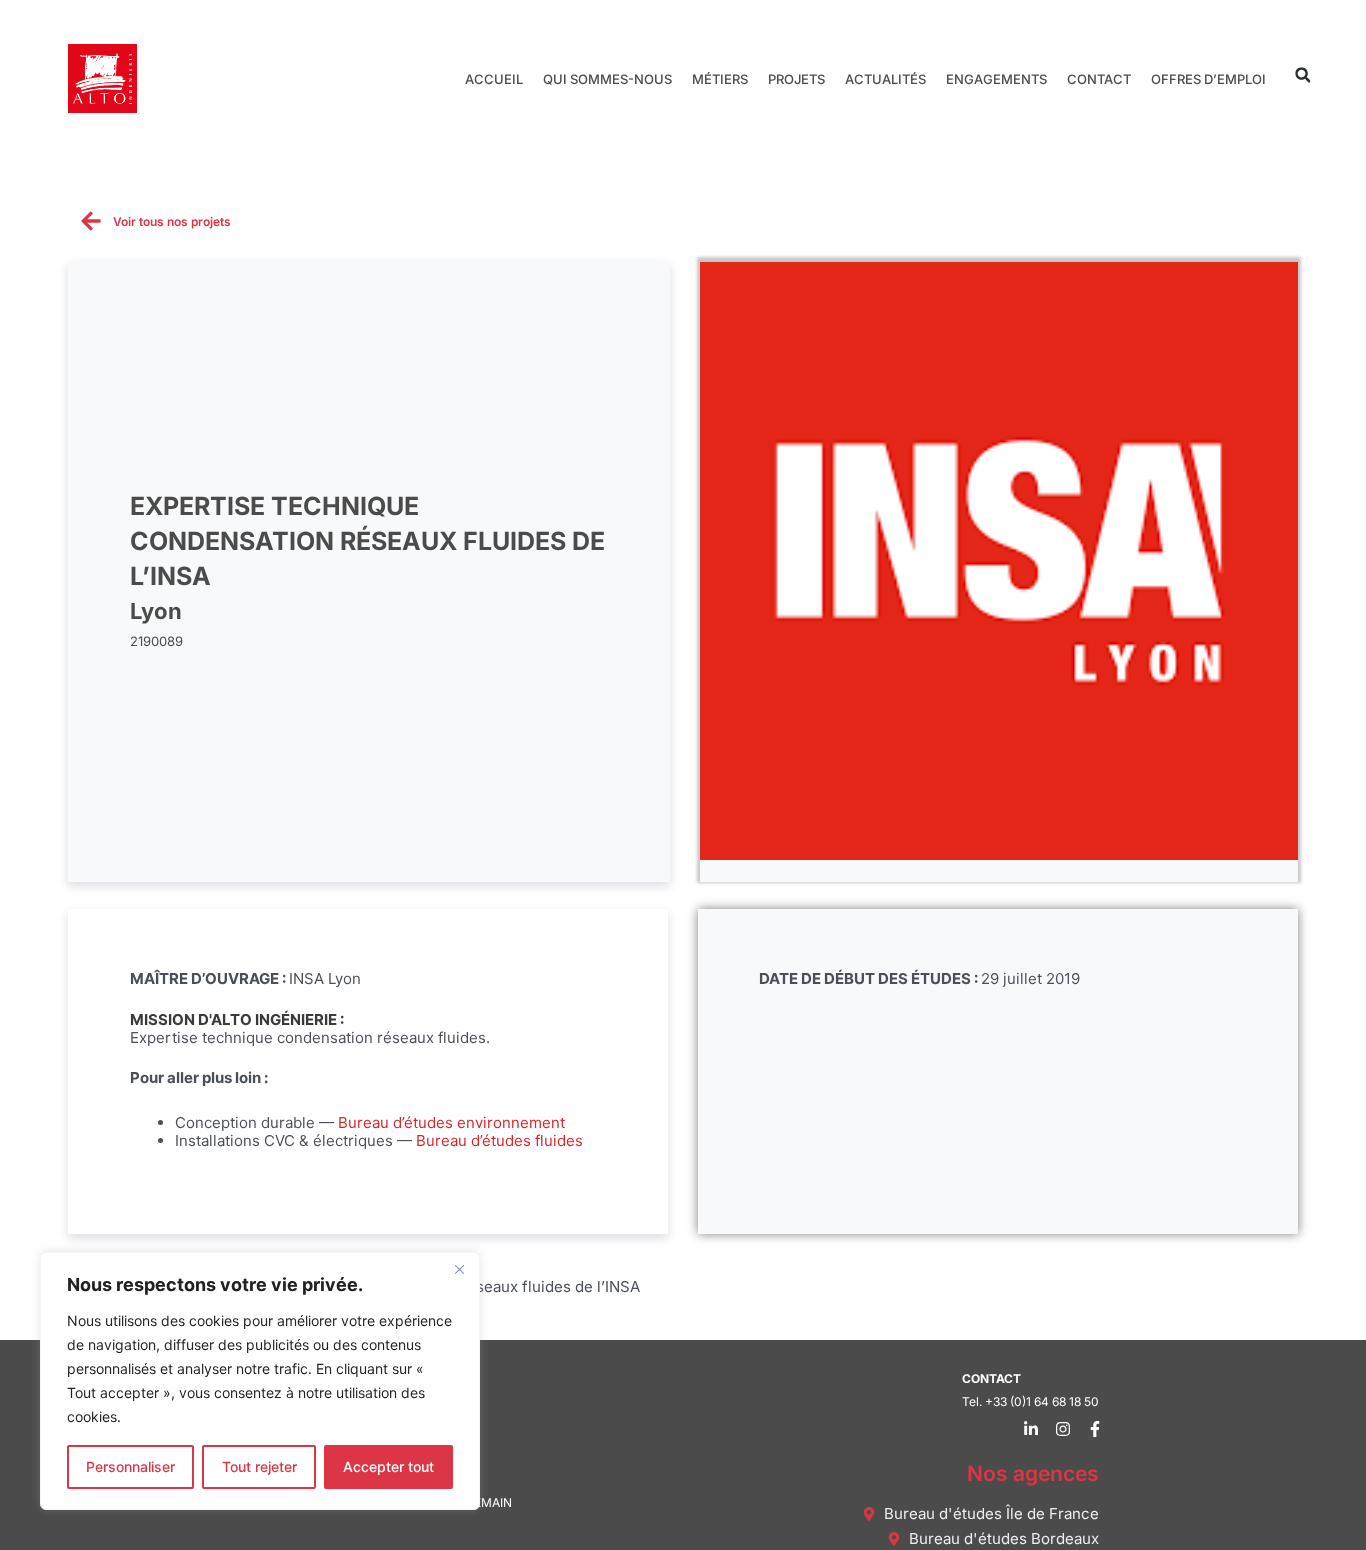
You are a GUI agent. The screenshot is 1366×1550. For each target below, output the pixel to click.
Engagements (996, 79)
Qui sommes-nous (607, 79)
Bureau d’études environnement (451, 1122)
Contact (1099, 79)
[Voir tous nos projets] (91, 221)
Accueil (494, 79)
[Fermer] (459, 1269)
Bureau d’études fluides (499, 1140)
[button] (1302, 75)
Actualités (885, 79)
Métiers (720, 79)
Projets (796, 79)
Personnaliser (130, 1466)
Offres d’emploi (1208, 79)
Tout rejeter (259, 1466)
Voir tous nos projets (172, 221)
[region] (260, 1381)
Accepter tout (388, 1466)
